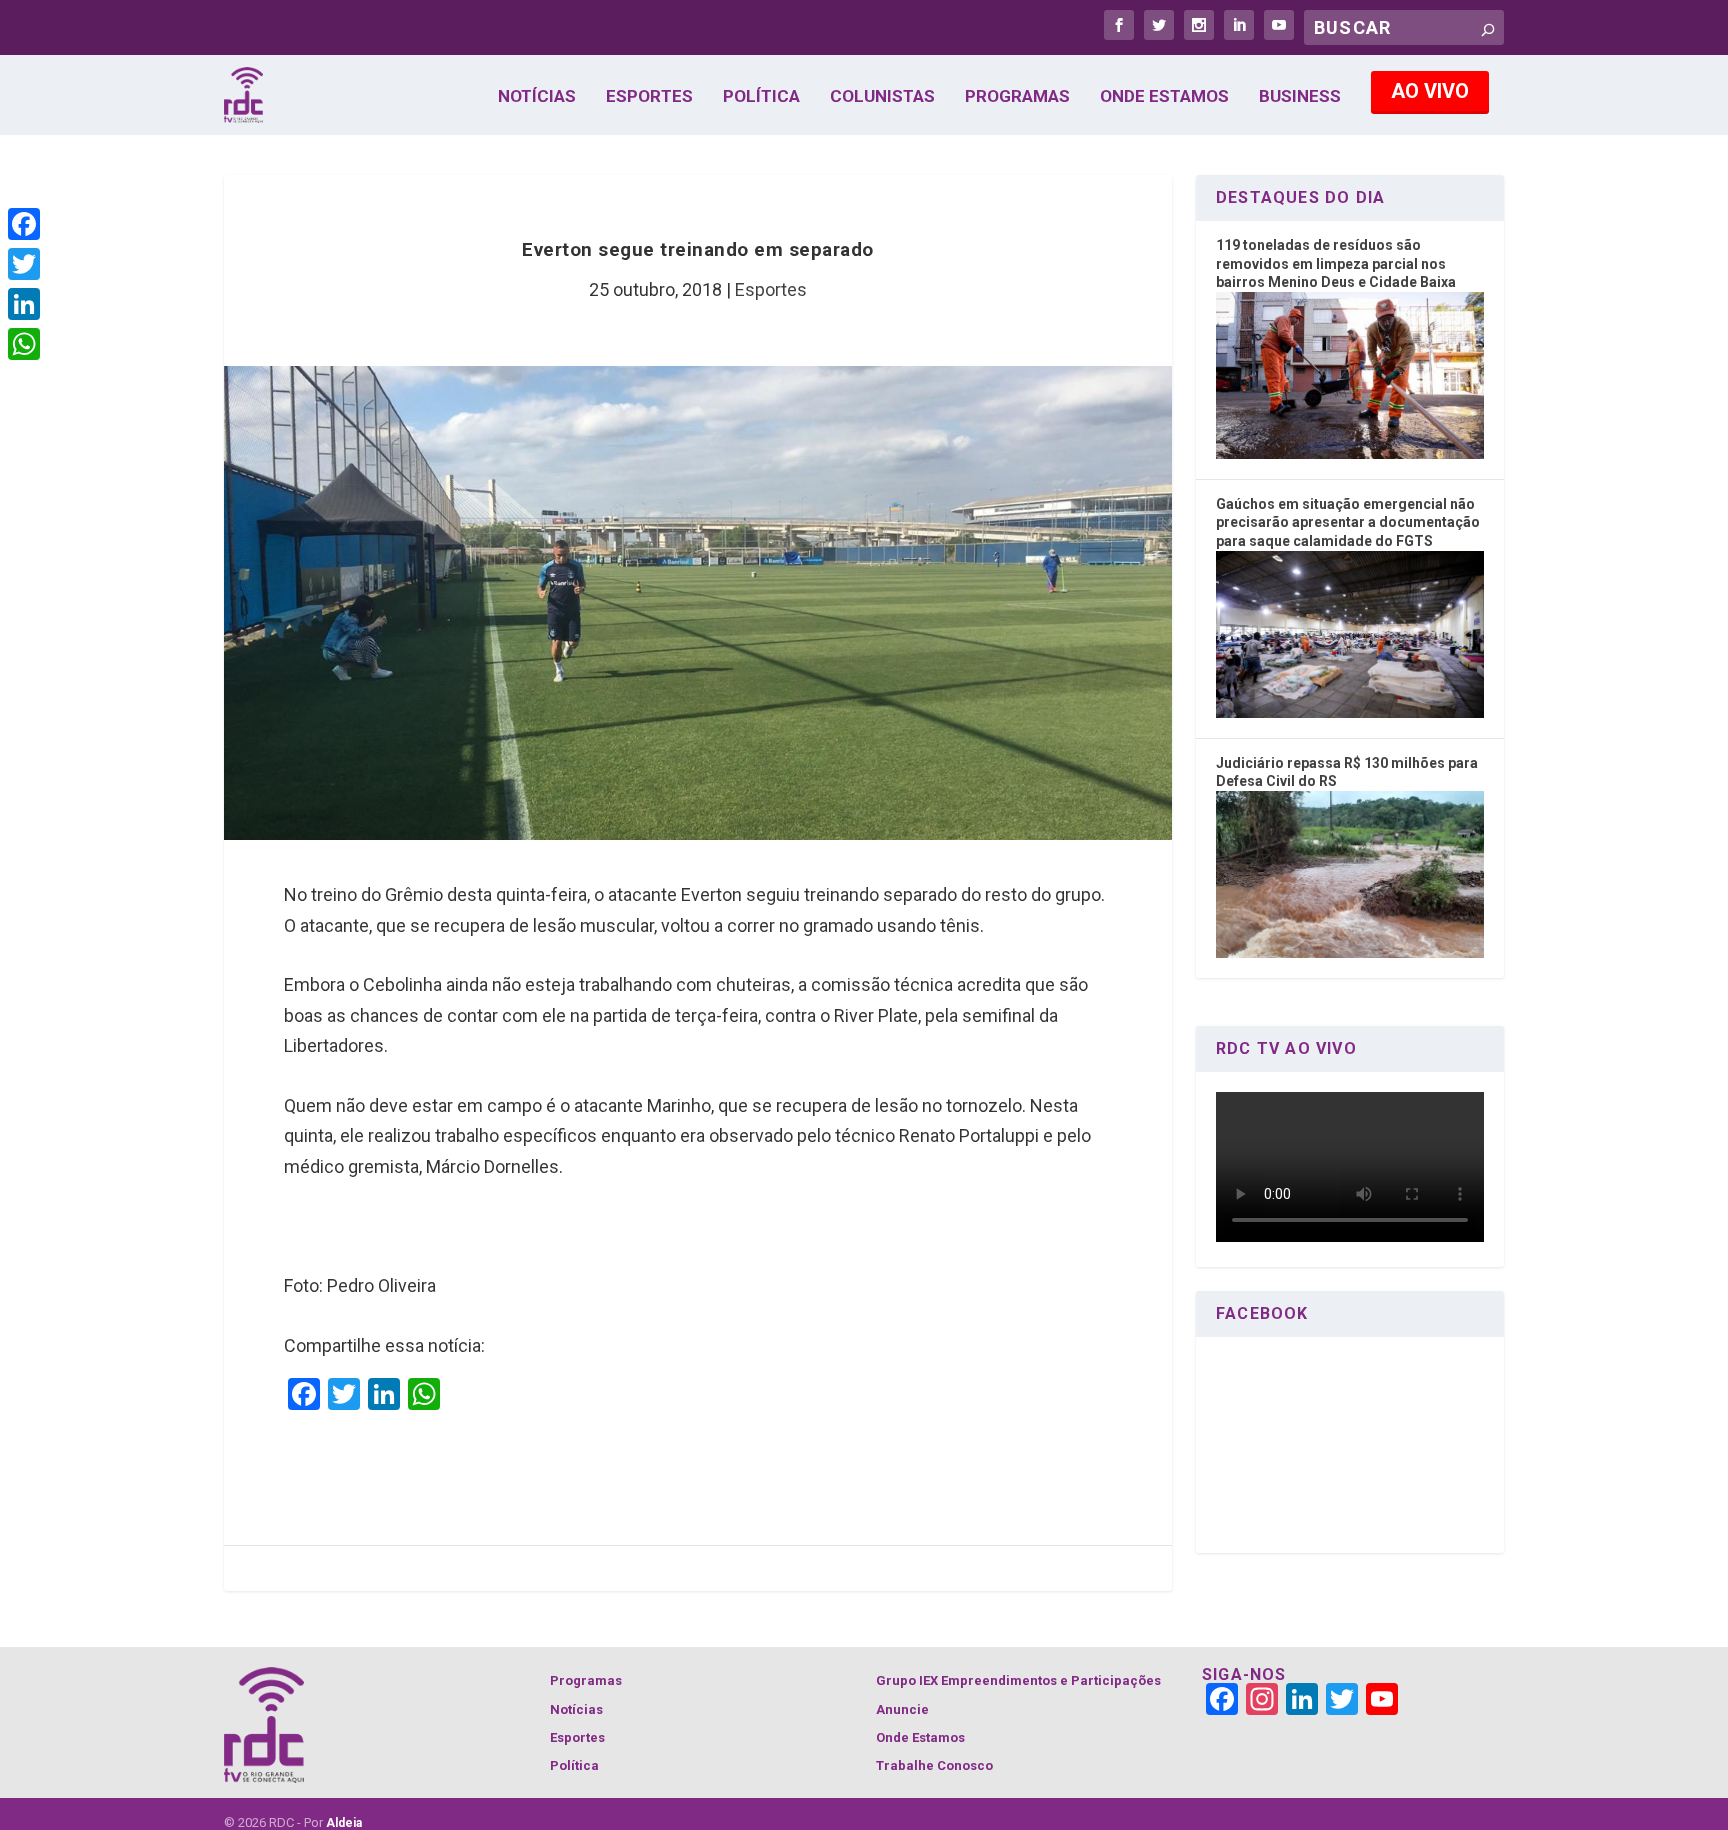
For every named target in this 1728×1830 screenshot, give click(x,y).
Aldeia (344, 1823)
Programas (1017, 97)
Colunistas (882, 97)
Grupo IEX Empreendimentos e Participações (1018, 1680)
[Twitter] (24, 264)
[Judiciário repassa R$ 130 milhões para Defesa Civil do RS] (1350, 953)
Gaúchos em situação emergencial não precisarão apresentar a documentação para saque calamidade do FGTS (1348, 522)
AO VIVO (1430, 91)
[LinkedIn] (24, 304)
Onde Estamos (1164, 97)
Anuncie (902, 1709)
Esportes (649, 97)
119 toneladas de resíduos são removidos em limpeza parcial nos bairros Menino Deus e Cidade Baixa (1336, 263)
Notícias (537, 97)
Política (761, 97)
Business (1300, 97)
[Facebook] (24, 224)
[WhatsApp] (24, 344)
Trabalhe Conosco (934, 1765)
